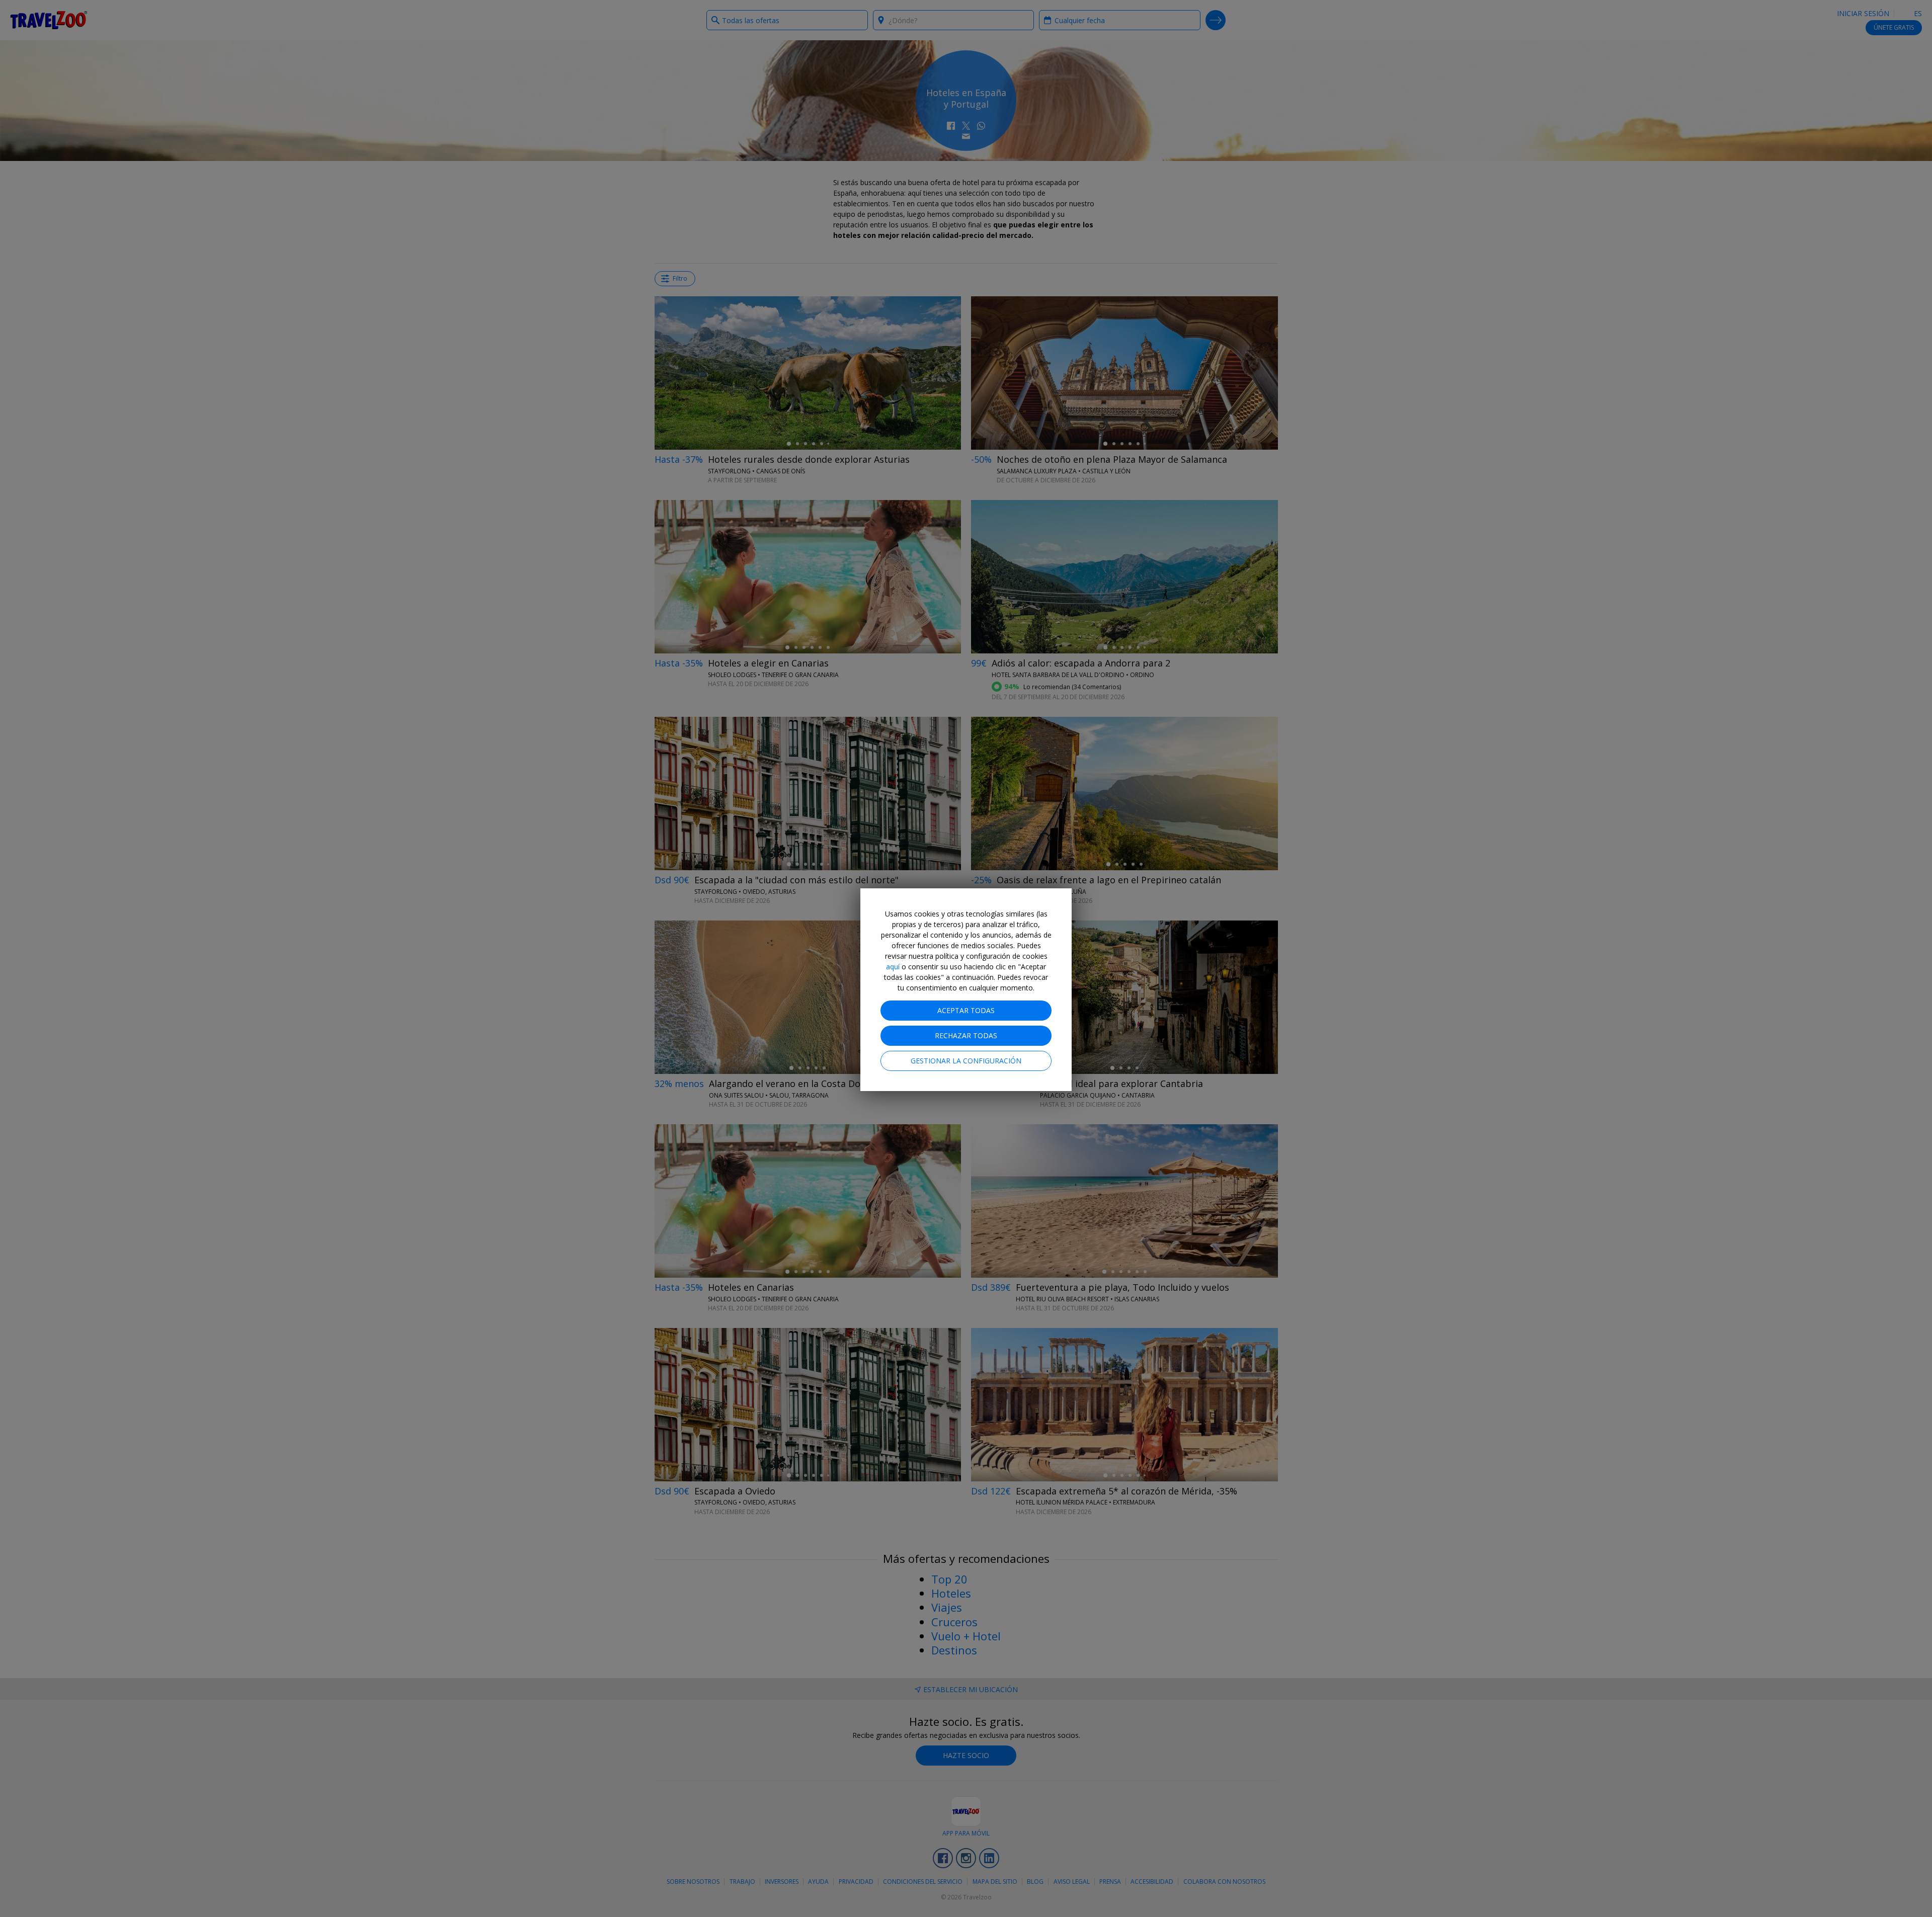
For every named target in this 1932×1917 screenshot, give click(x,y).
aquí (893, 967)
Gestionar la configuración (966, 1061)
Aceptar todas (966, 1010)
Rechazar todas (966, 1035)
